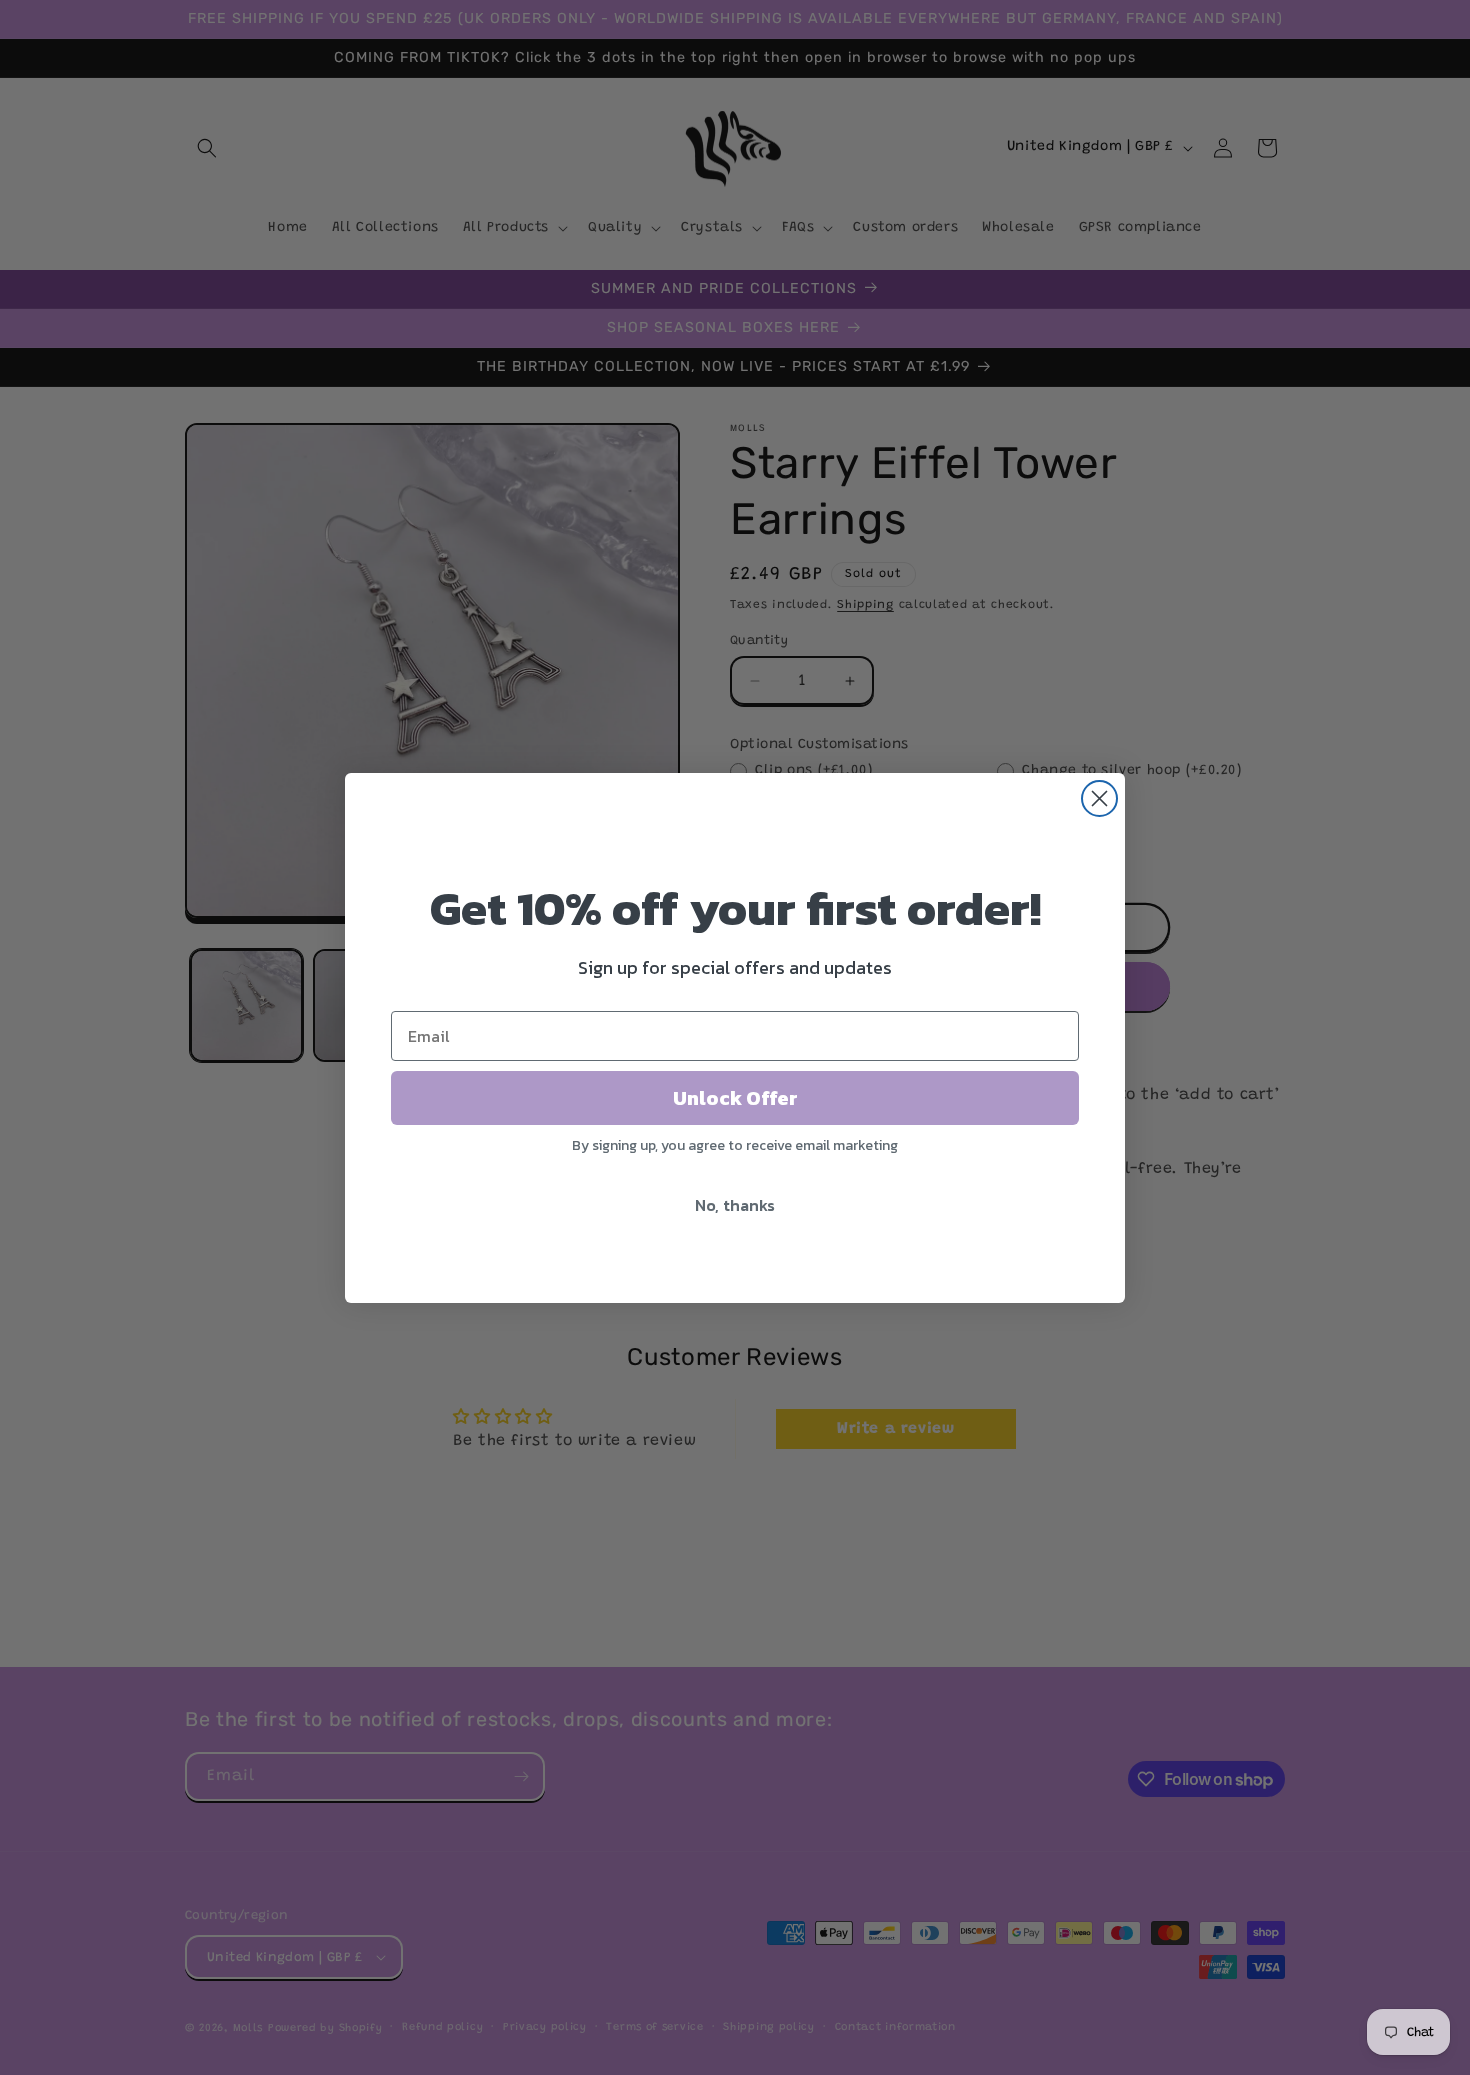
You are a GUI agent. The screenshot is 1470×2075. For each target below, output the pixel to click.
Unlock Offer (735, 1098)
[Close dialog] (1099, 798)
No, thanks (735, 1205)
